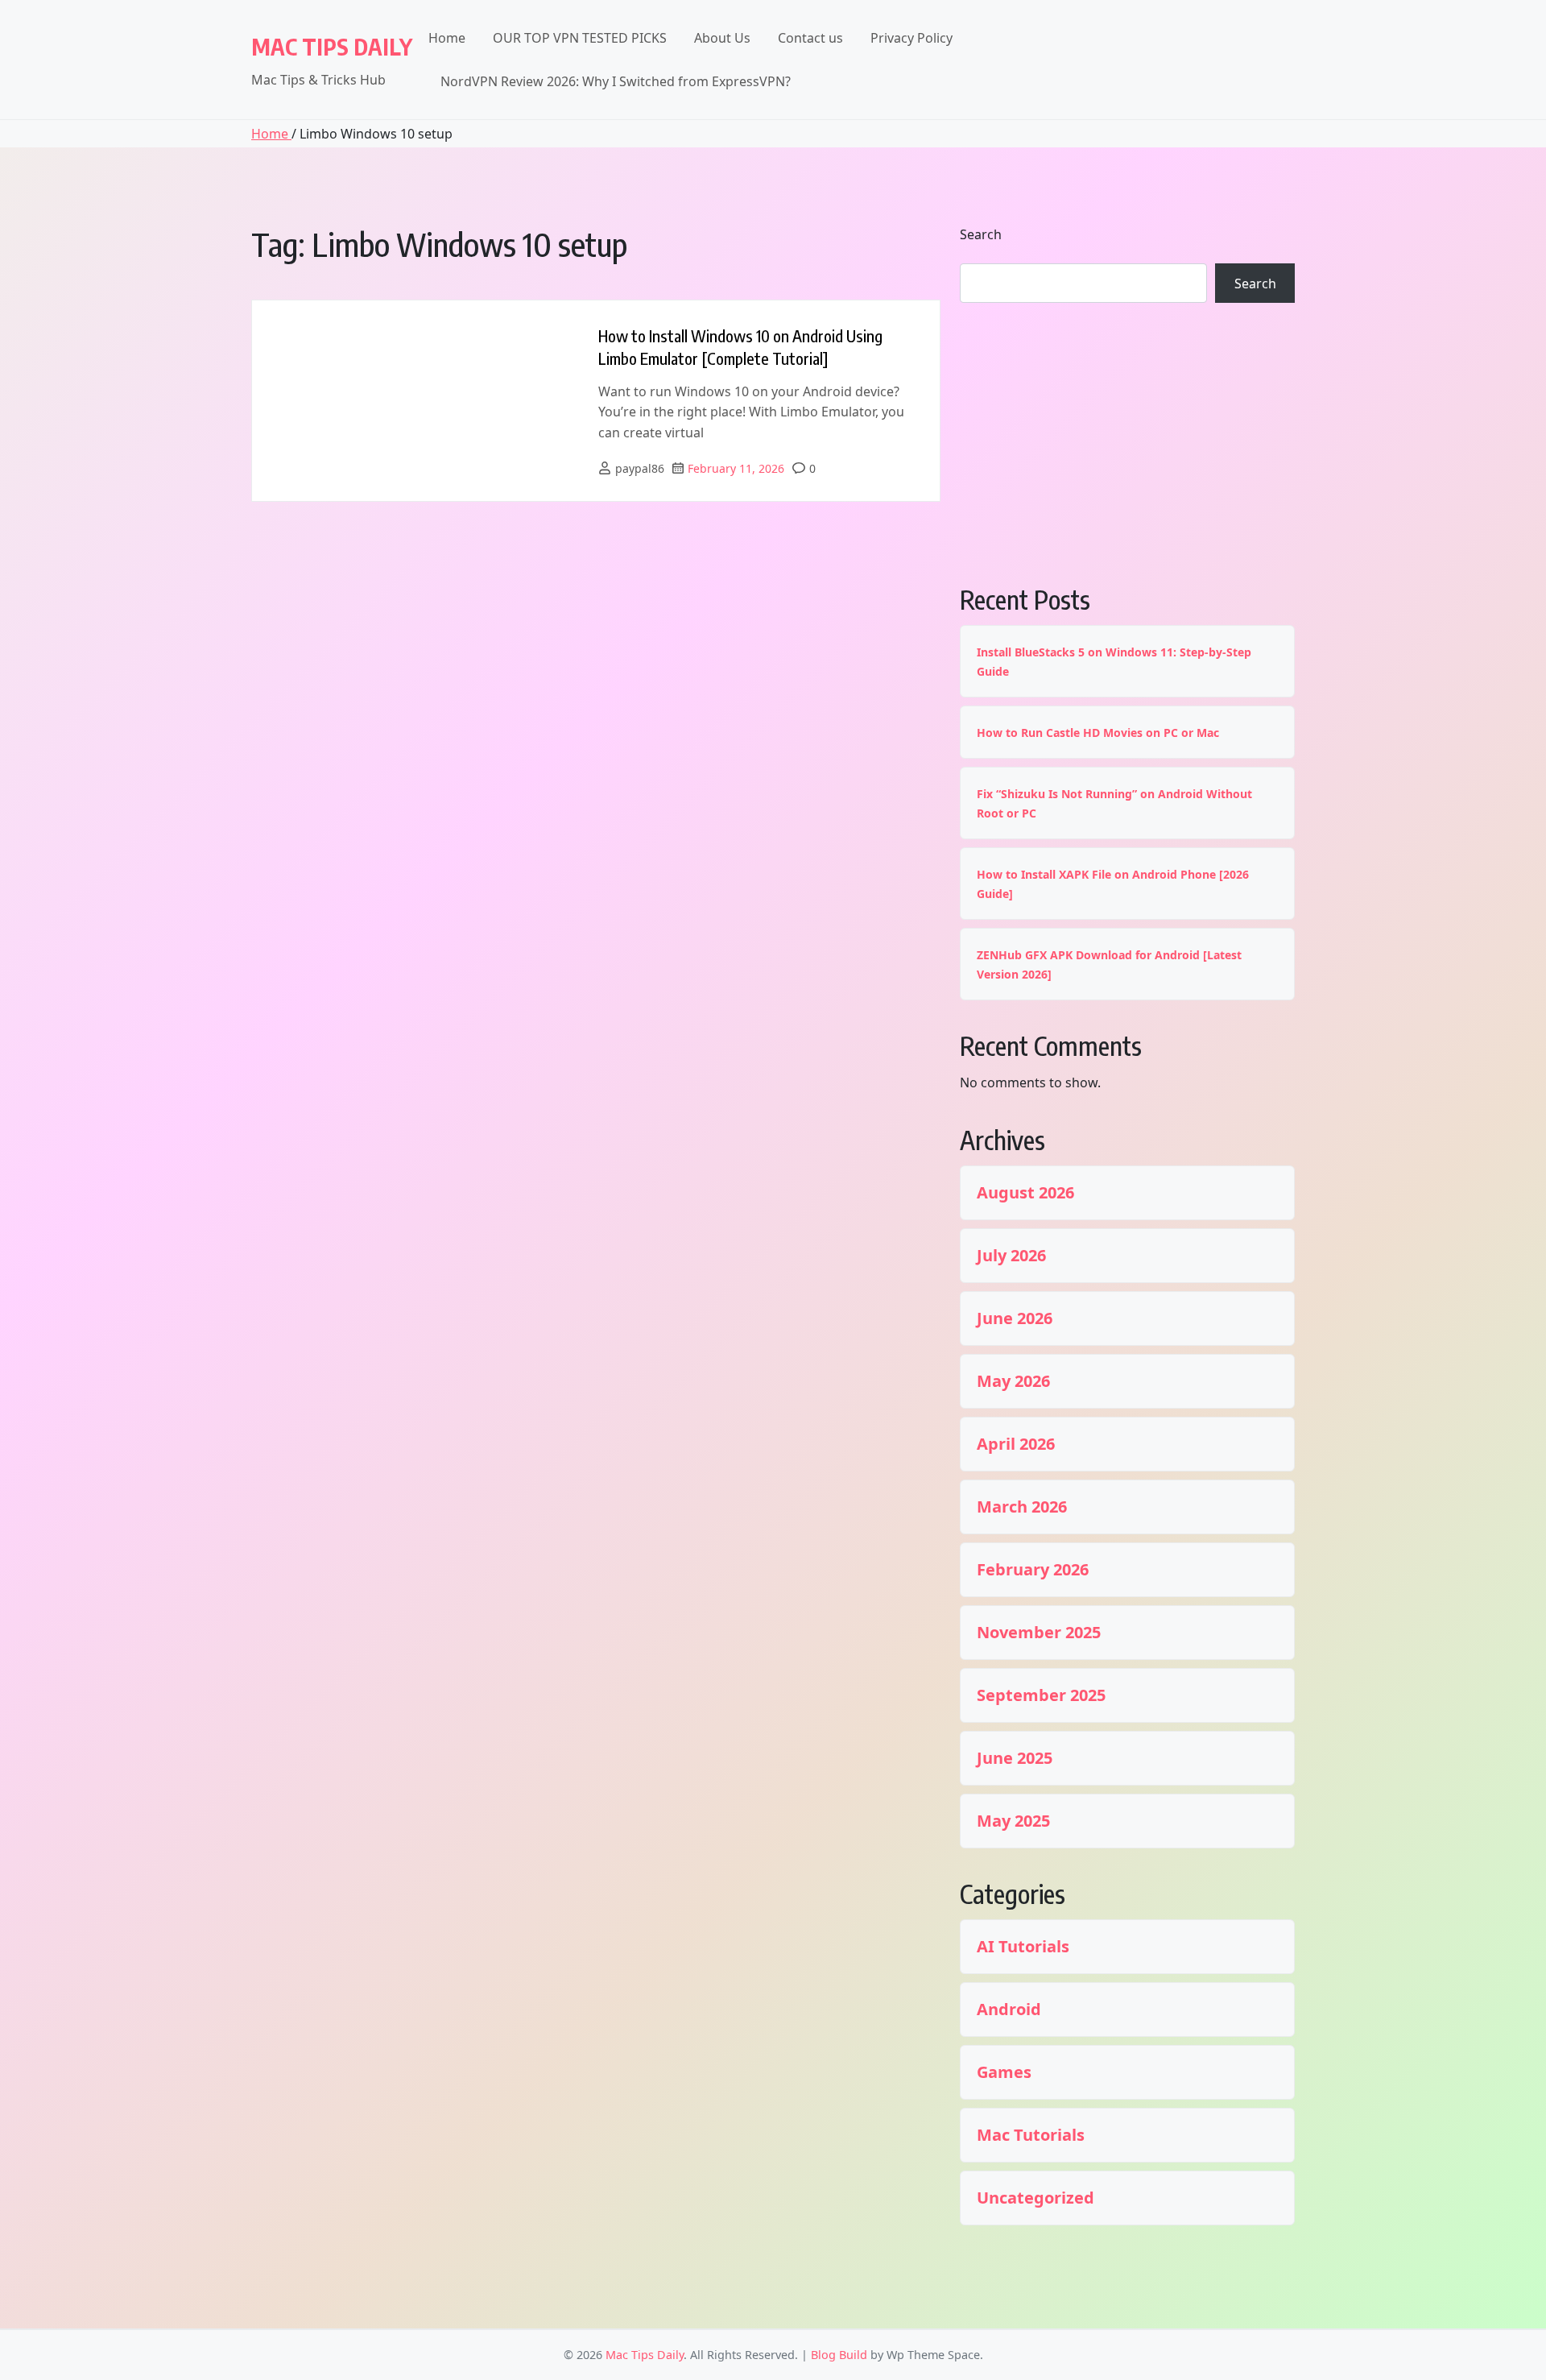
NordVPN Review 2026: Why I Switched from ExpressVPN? (616, 81)
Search (981, 234)
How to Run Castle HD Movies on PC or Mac (1098, 733)
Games (1004, 2072)
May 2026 (1013, 1381)
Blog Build (839, 2355)
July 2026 (1011, 1256)
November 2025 (1039, 1633)
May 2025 (1013, 1821)
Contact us (810, 38)
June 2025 (1015, 1758)
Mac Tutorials (1031, 2135)
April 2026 (1016, 1444)
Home (447, 38)
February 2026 (1033, 1570)
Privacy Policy (911, 38)
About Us (722, 38)
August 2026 (1025, 1193)
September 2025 (1041, 1695)
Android (1009, 2010)
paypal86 (640, 468)
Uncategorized (1035, 2198)
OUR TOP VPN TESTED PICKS (580, 38)
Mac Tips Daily (332, 46)
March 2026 (1022, 1507)
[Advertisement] (1127, 441)
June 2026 (1015, 1318)
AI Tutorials (1023, 1947)
